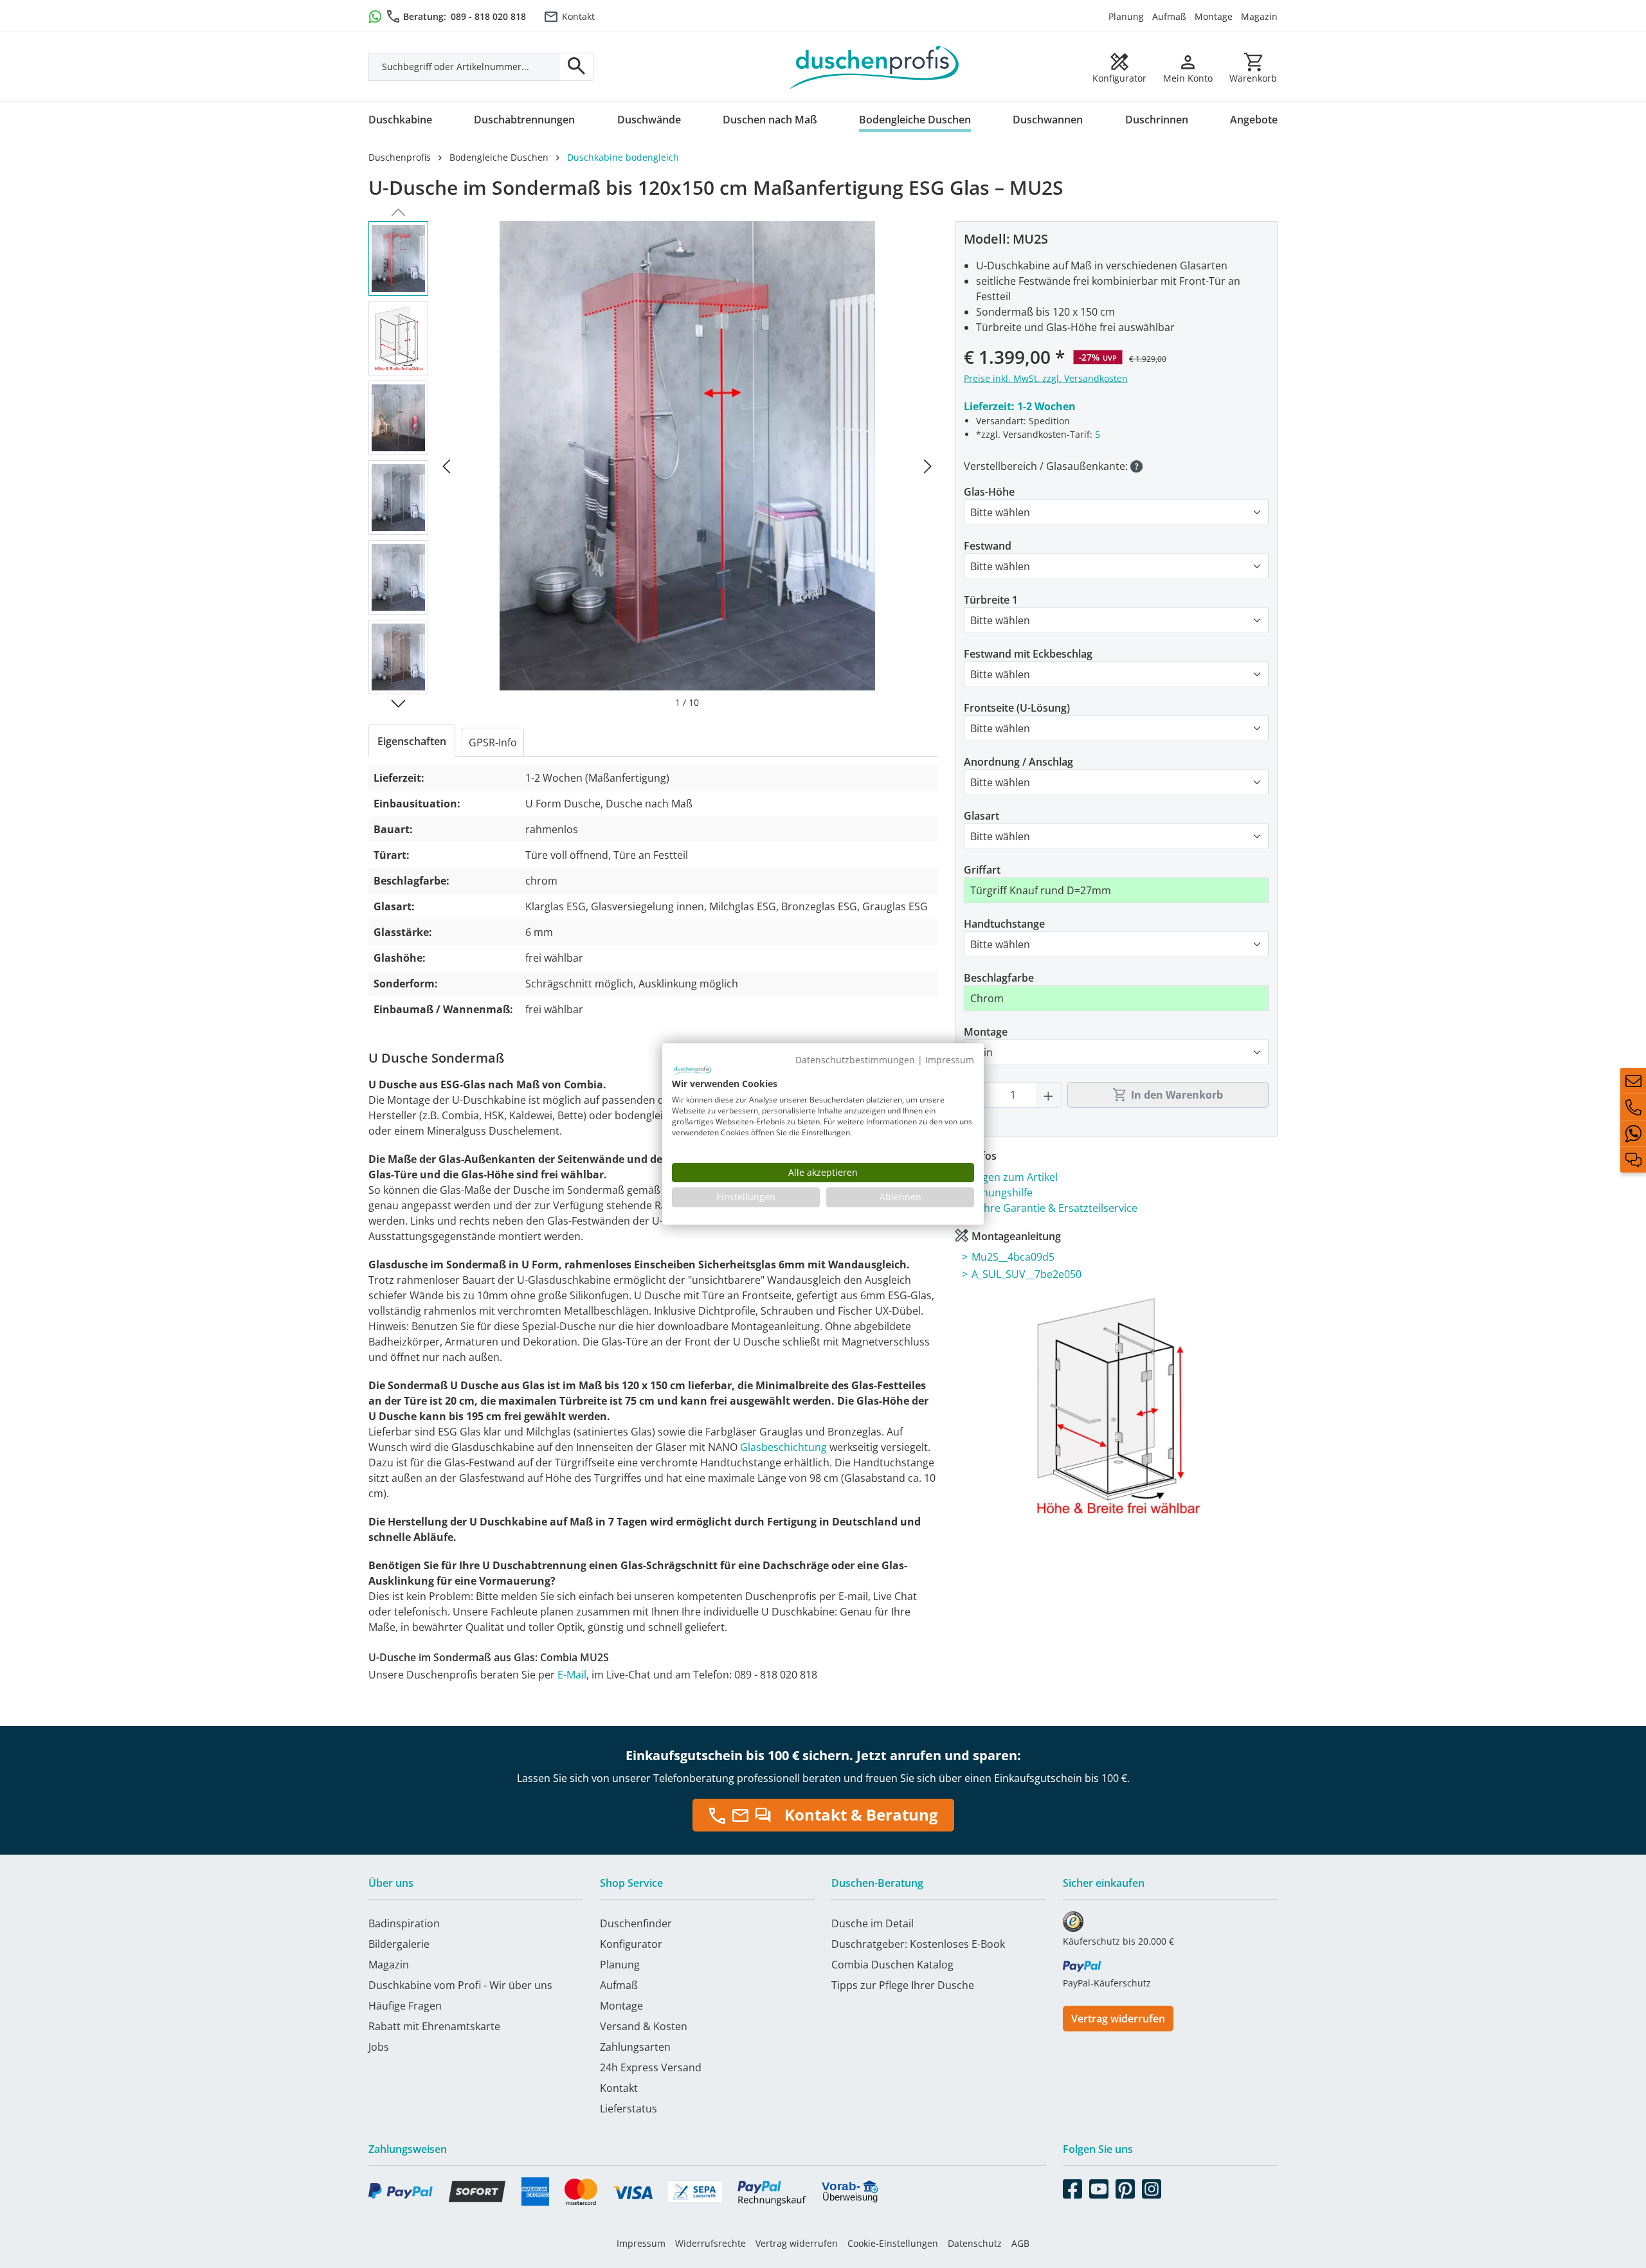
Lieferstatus (629, 2109)
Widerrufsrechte (710, 2243)
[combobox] (465, 67)
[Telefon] (1633, 1107)
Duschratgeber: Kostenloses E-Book (918, 1944)
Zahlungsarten (635, 2047)
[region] (653, 465)
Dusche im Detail (873, 1923)
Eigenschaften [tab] (412, 741)
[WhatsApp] (1633, 1133)
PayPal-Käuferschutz (1107, 1983)
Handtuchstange (1004, 924)
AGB (1020, 2243)
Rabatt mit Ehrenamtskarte (434, 2026)
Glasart (981, 816)
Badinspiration (404, 1923)
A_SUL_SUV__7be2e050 (1026, 1274)
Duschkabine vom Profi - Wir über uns (460, 1985)
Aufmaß (1169, 16)
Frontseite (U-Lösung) (1017, 708)
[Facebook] (1072, 2186)
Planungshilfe (1000, 1192)
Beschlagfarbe (999, 978)
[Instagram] (1152, 2186)
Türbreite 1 (991, 600)
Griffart (982, 870)
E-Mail (572, 1675)
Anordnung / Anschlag (1018, 762)
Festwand (988, 546)
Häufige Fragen (405, 2006)
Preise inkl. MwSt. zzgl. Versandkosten (1046, 378)
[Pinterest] (1125, 2186)
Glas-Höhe (989, 492)
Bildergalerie (399, 1944)
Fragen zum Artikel (1012, 1177)
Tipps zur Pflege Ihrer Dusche (903, 1985)
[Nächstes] (928, 465)
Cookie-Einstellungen (893, 2243)
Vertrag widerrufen (1118, 2019)
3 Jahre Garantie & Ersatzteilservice (1052, 1208)
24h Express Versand (651, 2067)
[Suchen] (577, 67)
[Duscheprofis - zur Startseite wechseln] (874, 66)
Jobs (379, 2047)
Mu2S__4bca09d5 (1013, 1257)
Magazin (1259, 16)
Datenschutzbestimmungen (855, 1060)
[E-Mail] (1633, 1081)
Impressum (641, 2243)
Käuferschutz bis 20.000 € (1118, 1941)
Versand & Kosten (644, 2026)
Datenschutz (975, 2243)
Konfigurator (631, 1944)
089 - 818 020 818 (488, 16)
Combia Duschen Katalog (892, 1965)
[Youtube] (1099, 2186)
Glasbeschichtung (785, 1447)
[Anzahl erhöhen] (1049, 1095)
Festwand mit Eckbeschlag (1028, 654)
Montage (1214, 16)
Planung (1126, 16)
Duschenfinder (636, 1923)
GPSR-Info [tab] (493, 742)
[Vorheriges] (446, 465)
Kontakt (578, 16)
